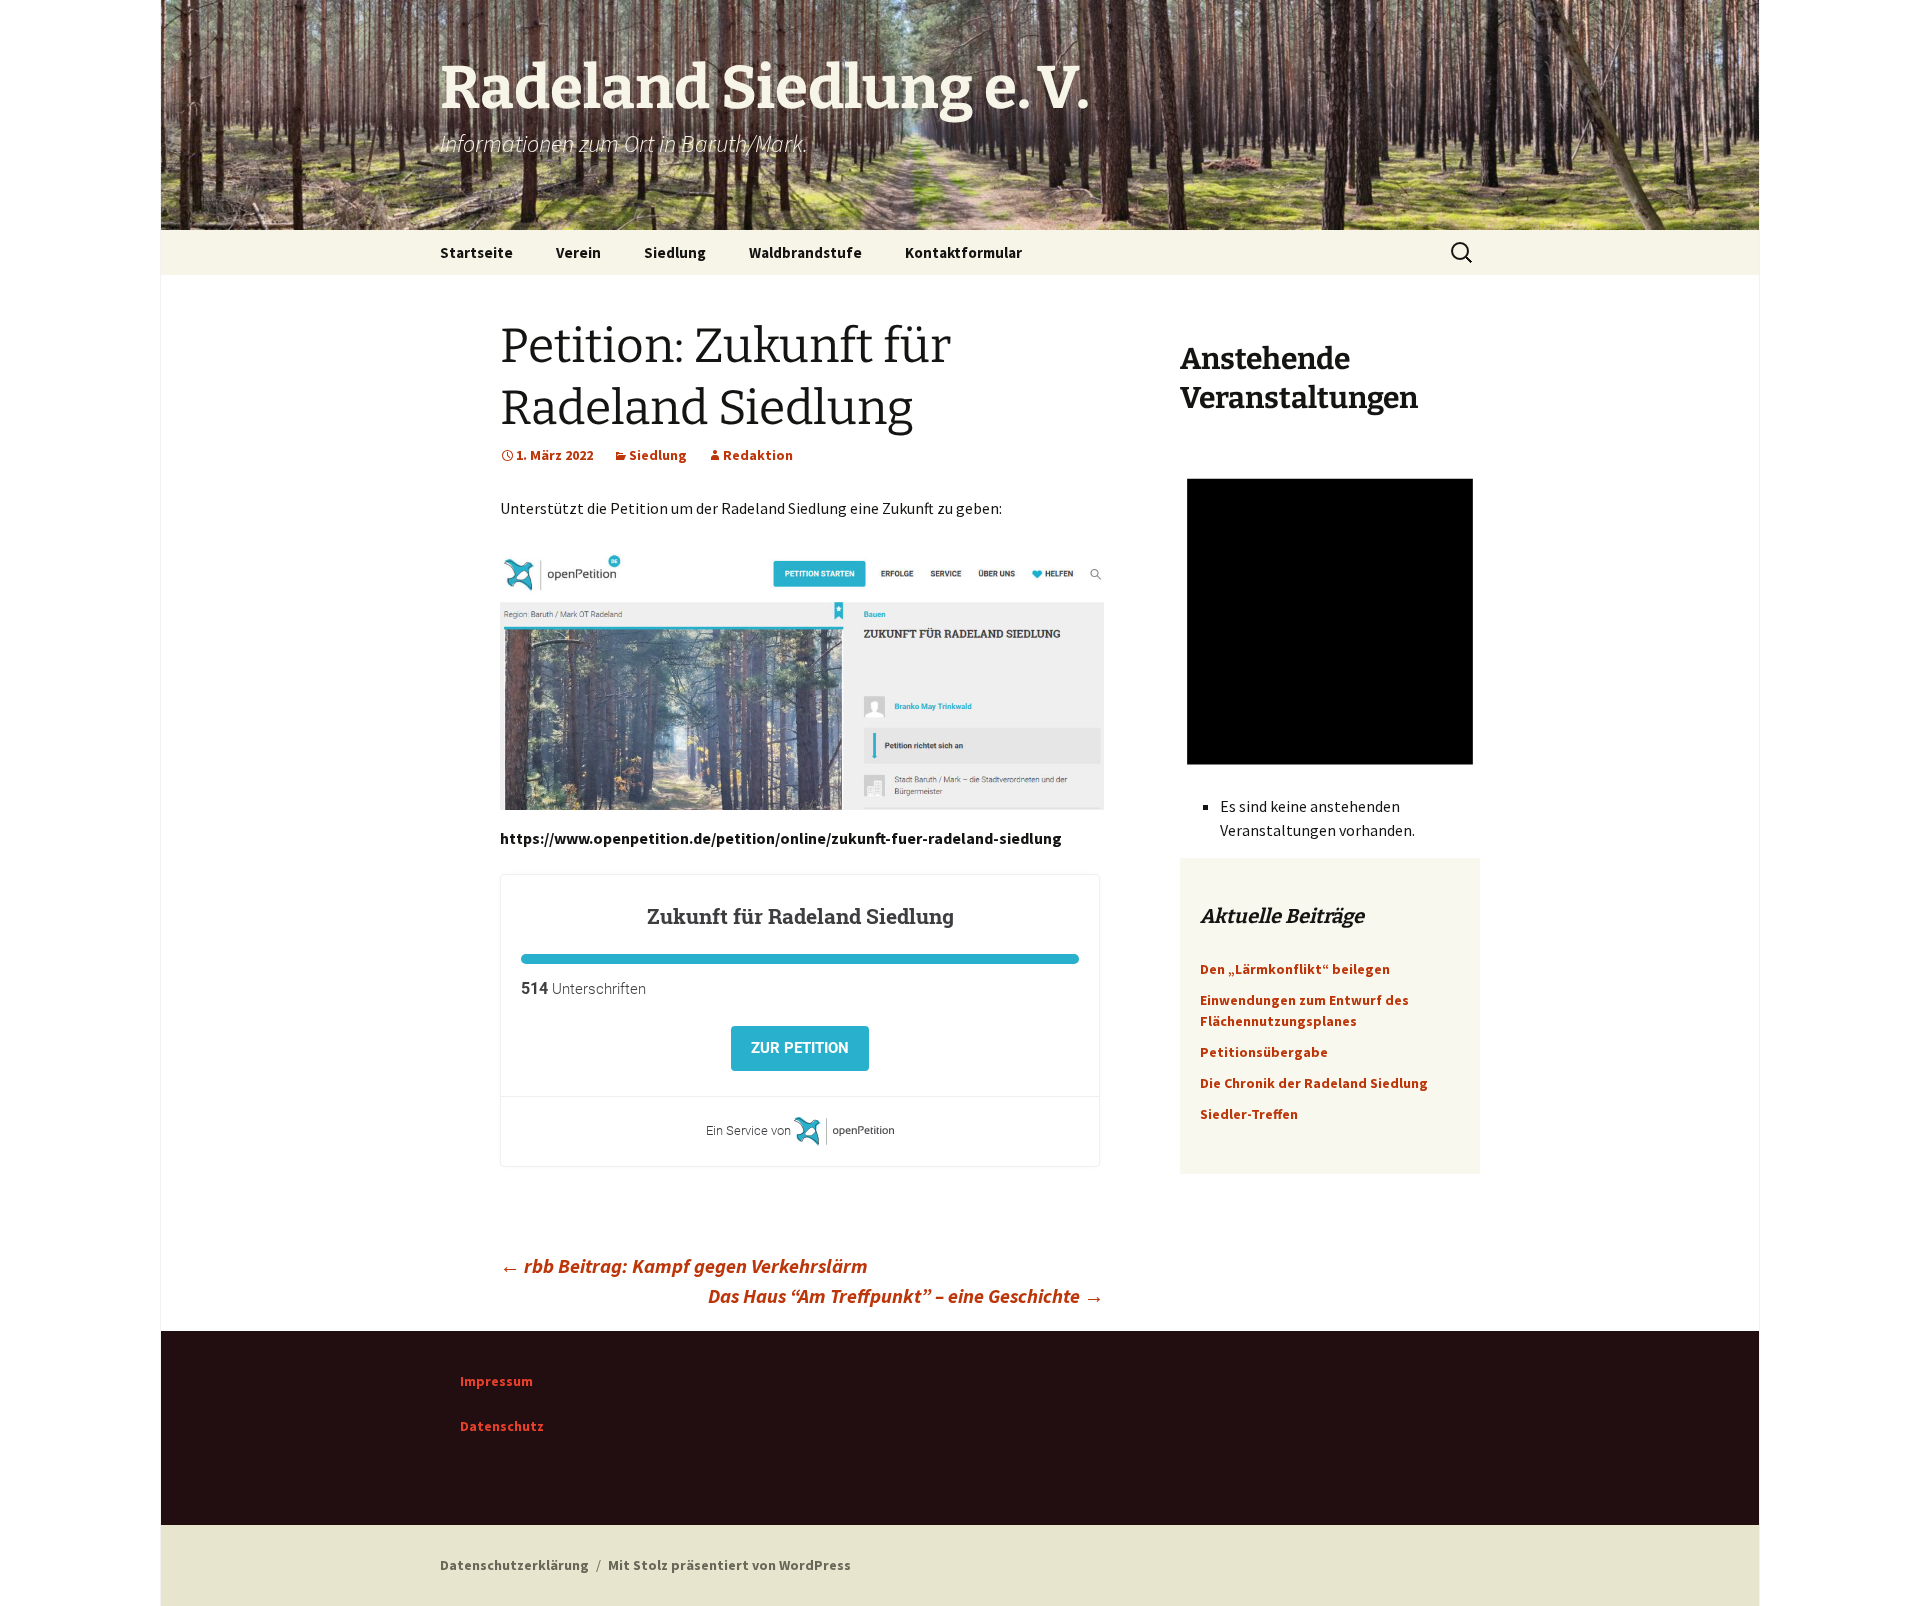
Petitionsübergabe (1264, 1052)
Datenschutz (502, 1426)
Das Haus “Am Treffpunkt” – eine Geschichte (906, 1295)
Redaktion (758, 455)
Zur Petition (800, 1048)
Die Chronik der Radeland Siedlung (1314, 1083)
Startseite (476, 252)
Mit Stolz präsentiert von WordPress (729, 1565)
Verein (578, 252)
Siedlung (675, 252)
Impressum (496, 1381)
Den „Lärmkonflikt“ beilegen (1295, 969)
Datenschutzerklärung (514, 1565)
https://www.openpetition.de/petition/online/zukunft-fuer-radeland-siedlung (781, 838)
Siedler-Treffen (1249, 1114)
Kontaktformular (963, 252)
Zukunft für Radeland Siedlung (800, 916)
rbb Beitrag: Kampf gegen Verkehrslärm (684, 1265)
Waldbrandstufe (805, 252)
